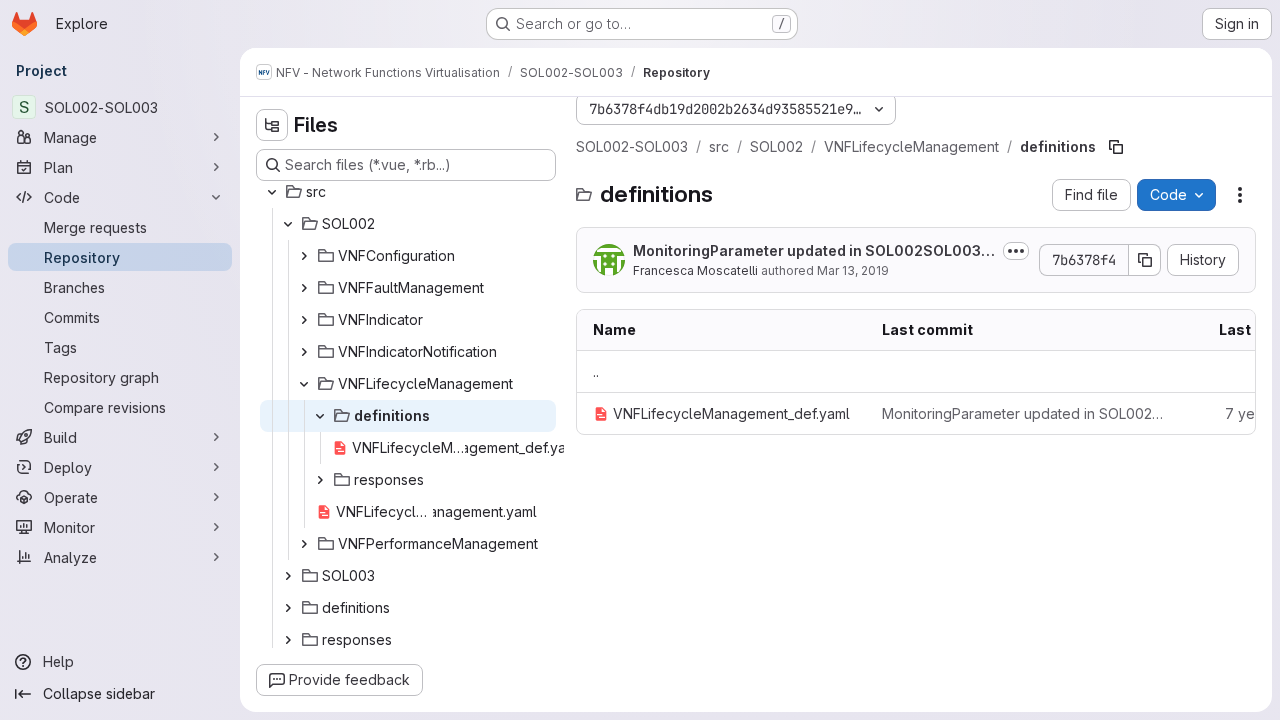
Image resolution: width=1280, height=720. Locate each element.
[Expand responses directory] (320, 480)
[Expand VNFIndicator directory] (304, 320)
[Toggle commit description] (1016, 251)
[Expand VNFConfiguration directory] (304, 256)
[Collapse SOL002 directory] (288, 224)
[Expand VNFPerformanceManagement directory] (304, 544)
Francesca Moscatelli (695, 270)
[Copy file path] (1116, 147)
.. (596, 371)
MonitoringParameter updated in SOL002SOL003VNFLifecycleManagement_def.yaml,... (812, 251)
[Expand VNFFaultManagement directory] (304, 288)
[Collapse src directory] (272, 192)
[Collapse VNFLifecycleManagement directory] (304, 384)
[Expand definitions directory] (288, 608)
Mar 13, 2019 (853, 270)
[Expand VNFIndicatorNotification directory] (304, 352)
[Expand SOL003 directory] (288, 576)
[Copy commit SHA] (1145, 260)
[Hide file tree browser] (272, 125)
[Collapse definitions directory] (320, 416)
